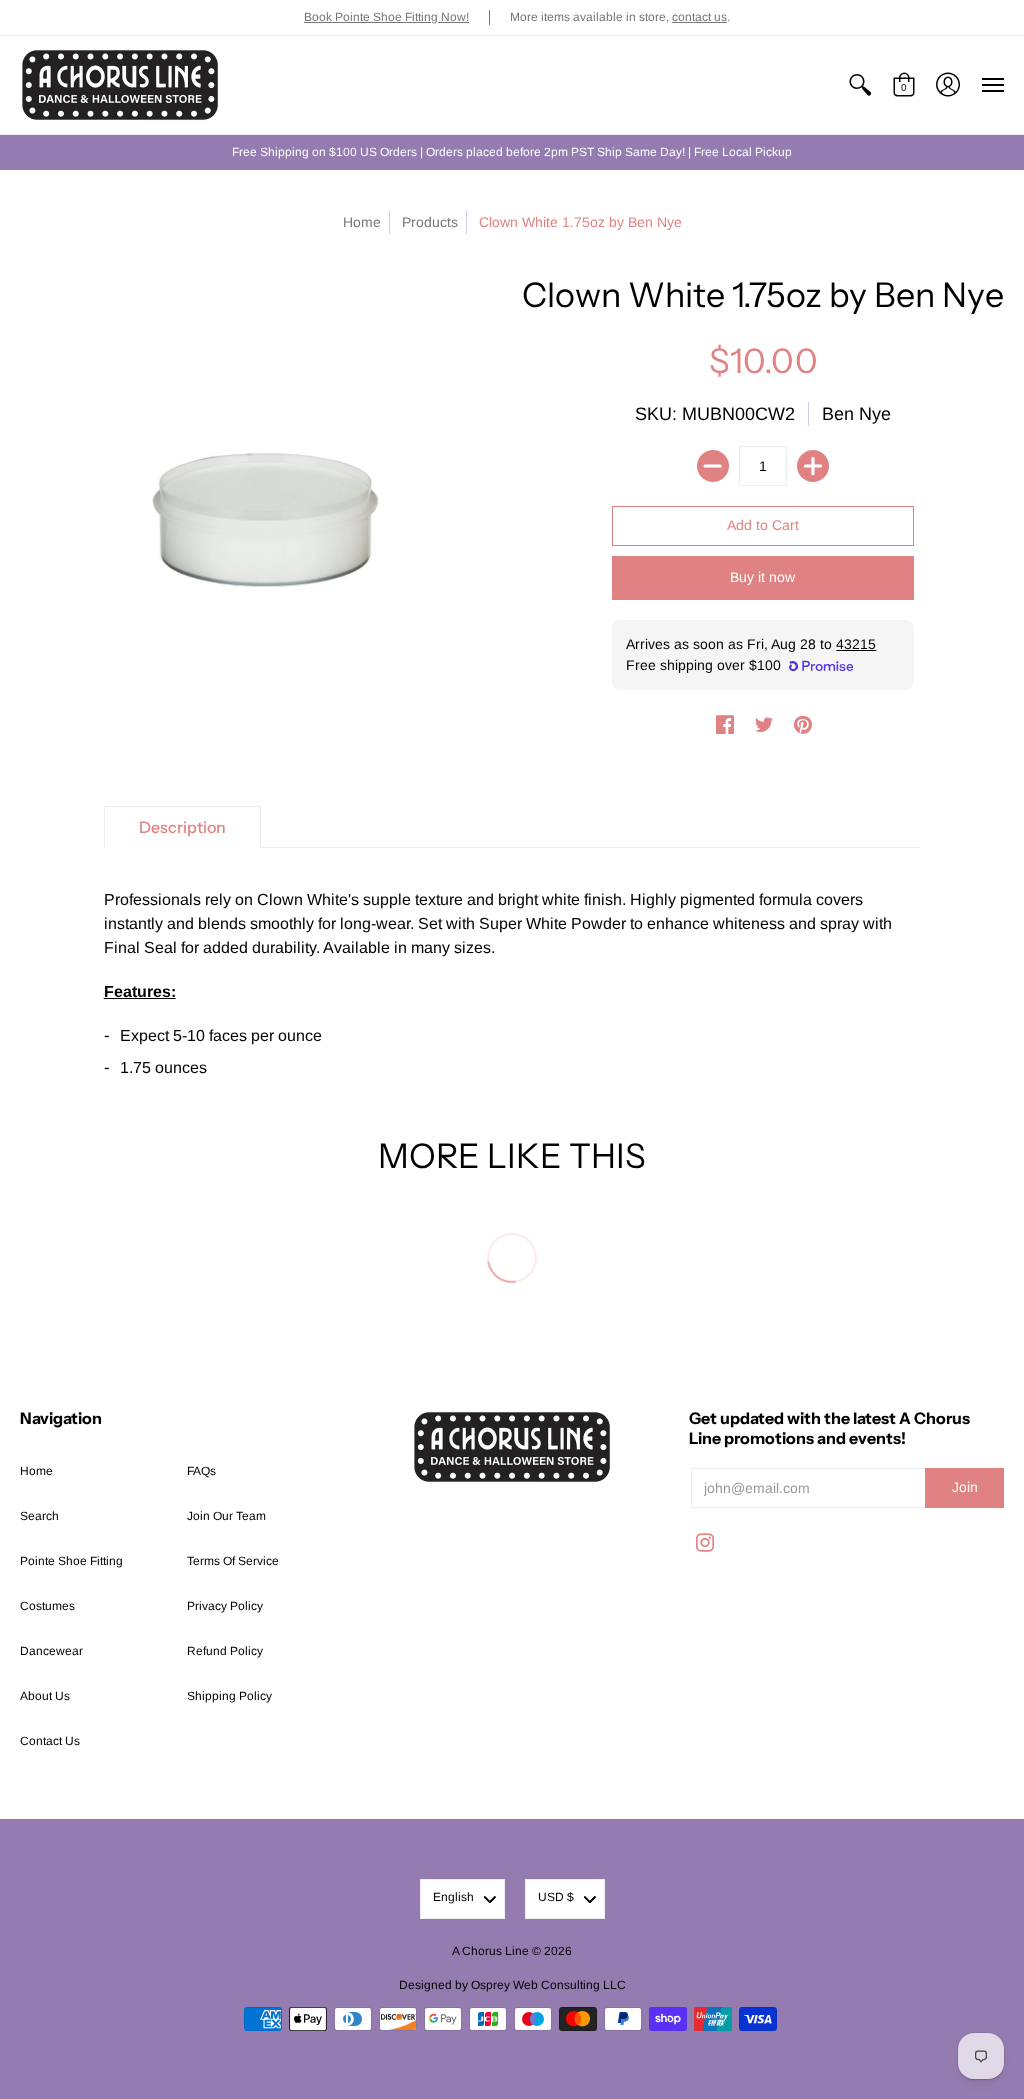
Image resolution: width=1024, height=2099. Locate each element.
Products (430, 222)
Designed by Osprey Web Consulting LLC (512, 1985)
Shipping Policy (229, 1696)
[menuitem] (860, 85)
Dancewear (51, 1651)
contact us (699, 17)
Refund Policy (225, 1651)
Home (362, 222)
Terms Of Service (233, 1561)
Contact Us (50, 1741)
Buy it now (762, 577)
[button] (860, 85)
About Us (45, 1696)
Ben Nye (856, 414)
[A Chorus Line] (120, 85)
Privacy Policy (225, 1606)
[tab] (182, 827)
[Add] (813, 466)
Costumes (47, 1606)
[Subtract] (713, 466)
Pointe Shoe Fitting (71, 1561)
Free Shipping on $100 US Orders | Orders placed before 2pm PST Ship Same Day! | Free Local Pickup (512, 152)
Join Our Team (226, 1516)
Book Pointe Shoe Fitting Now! (386, 17)
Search (39, 1516)
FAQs (201, 1471)
